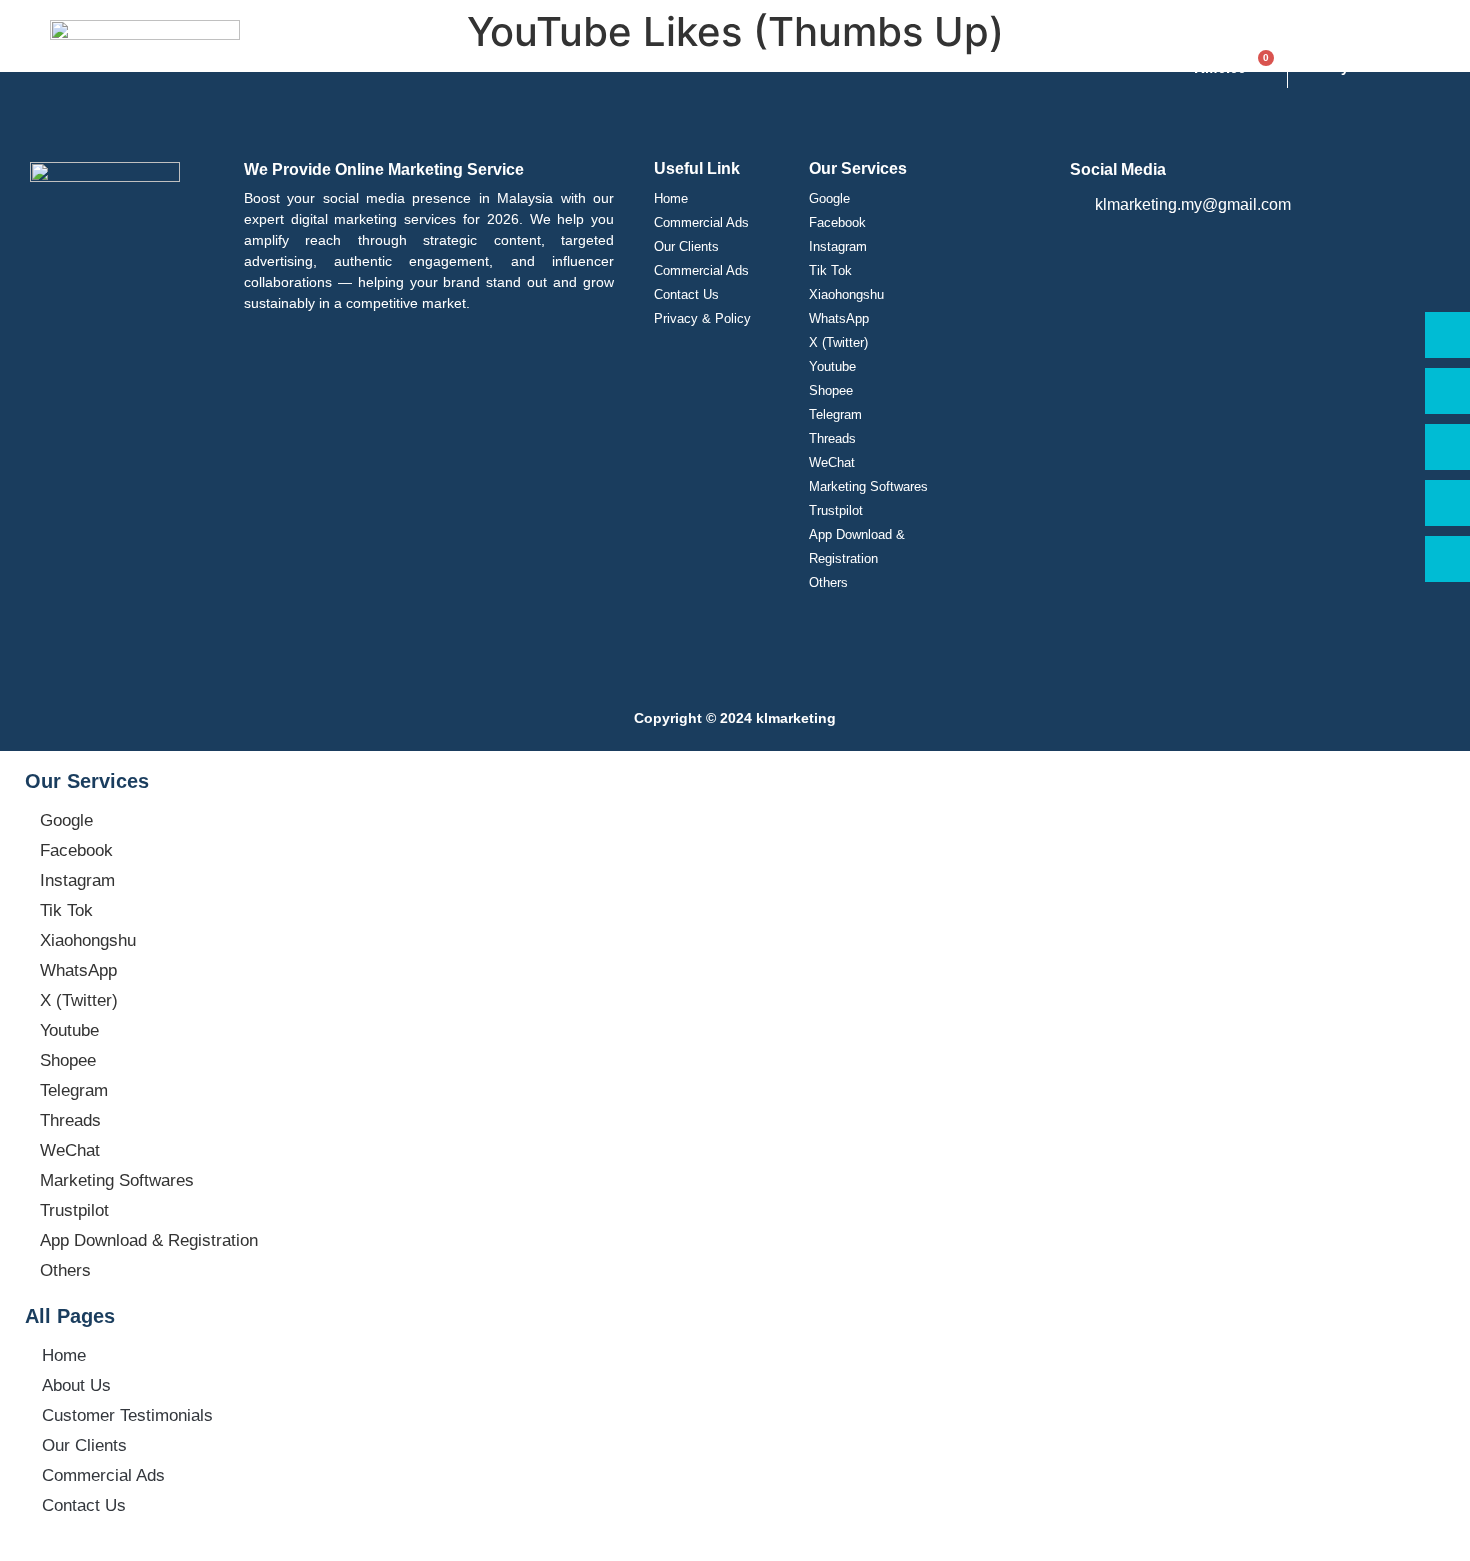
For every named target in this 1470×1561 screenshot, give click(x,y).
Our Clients (686, 246)
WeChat (832, 462)
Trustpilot (836, 510)
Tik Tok (830, 270)
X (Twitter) (838, 342)
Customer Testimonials (127, 1415)
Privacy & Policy (702, 318)
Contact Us (686, 294)
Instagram (838, 246)
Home (671, 198)
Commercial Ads (701, 222)
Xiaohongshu (846, 294)
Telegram (835, 414)
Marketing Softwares (868, 486)
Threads (832, 438)
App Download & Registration (857, 546)
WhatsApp (839, 318)
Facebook (837, 222)
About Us (76, 1385)
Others (828, 582)
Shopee (831, 390)
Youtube (832, 366)
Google (829, 198)
